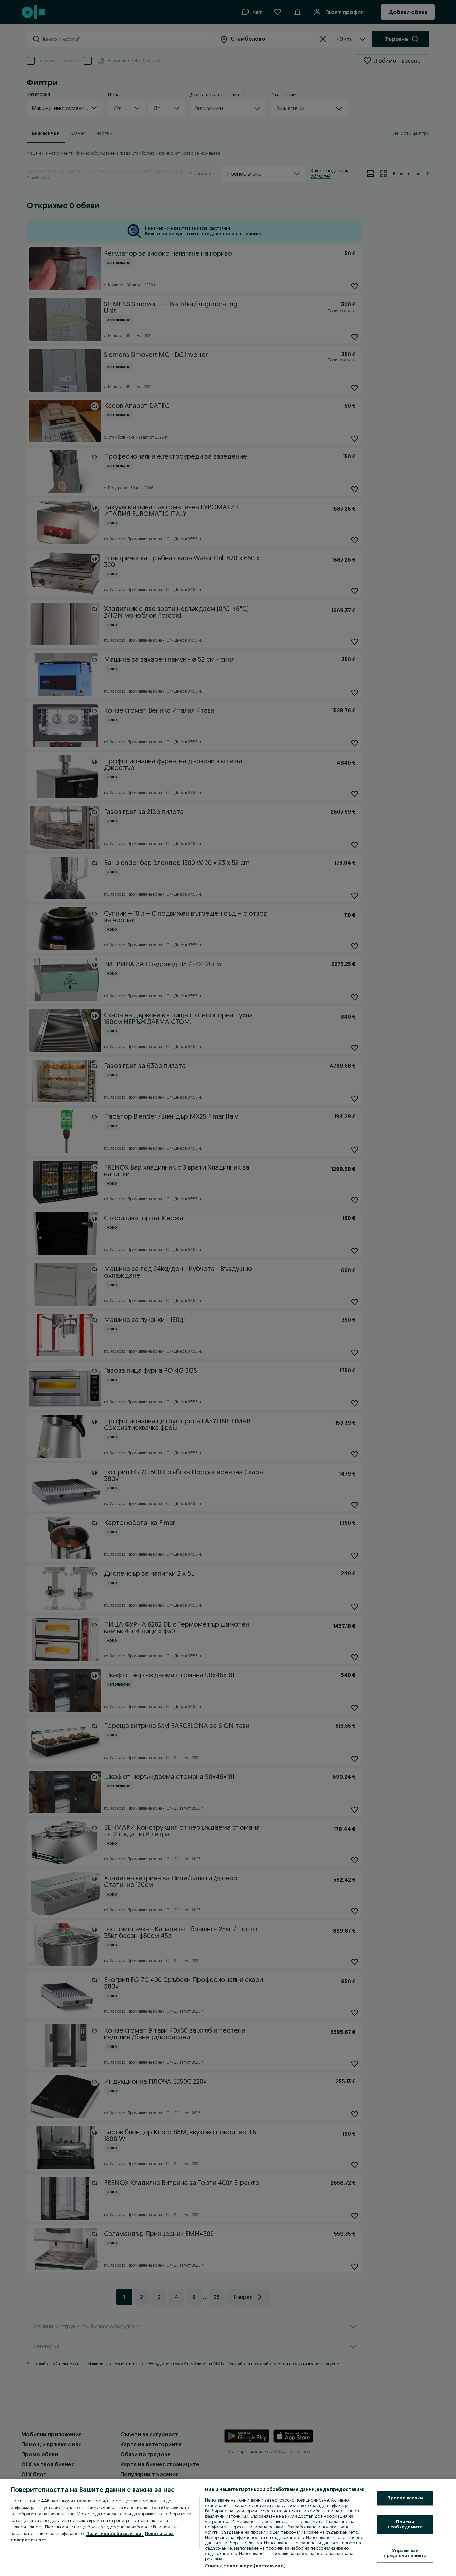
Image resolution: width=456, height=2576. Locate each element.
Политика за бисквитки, (115, 2533)
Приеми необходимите (405, 2524)
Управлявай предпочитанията (405, 2553)
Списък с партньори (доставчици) (245, 2566)
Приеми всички (405, 2498)
